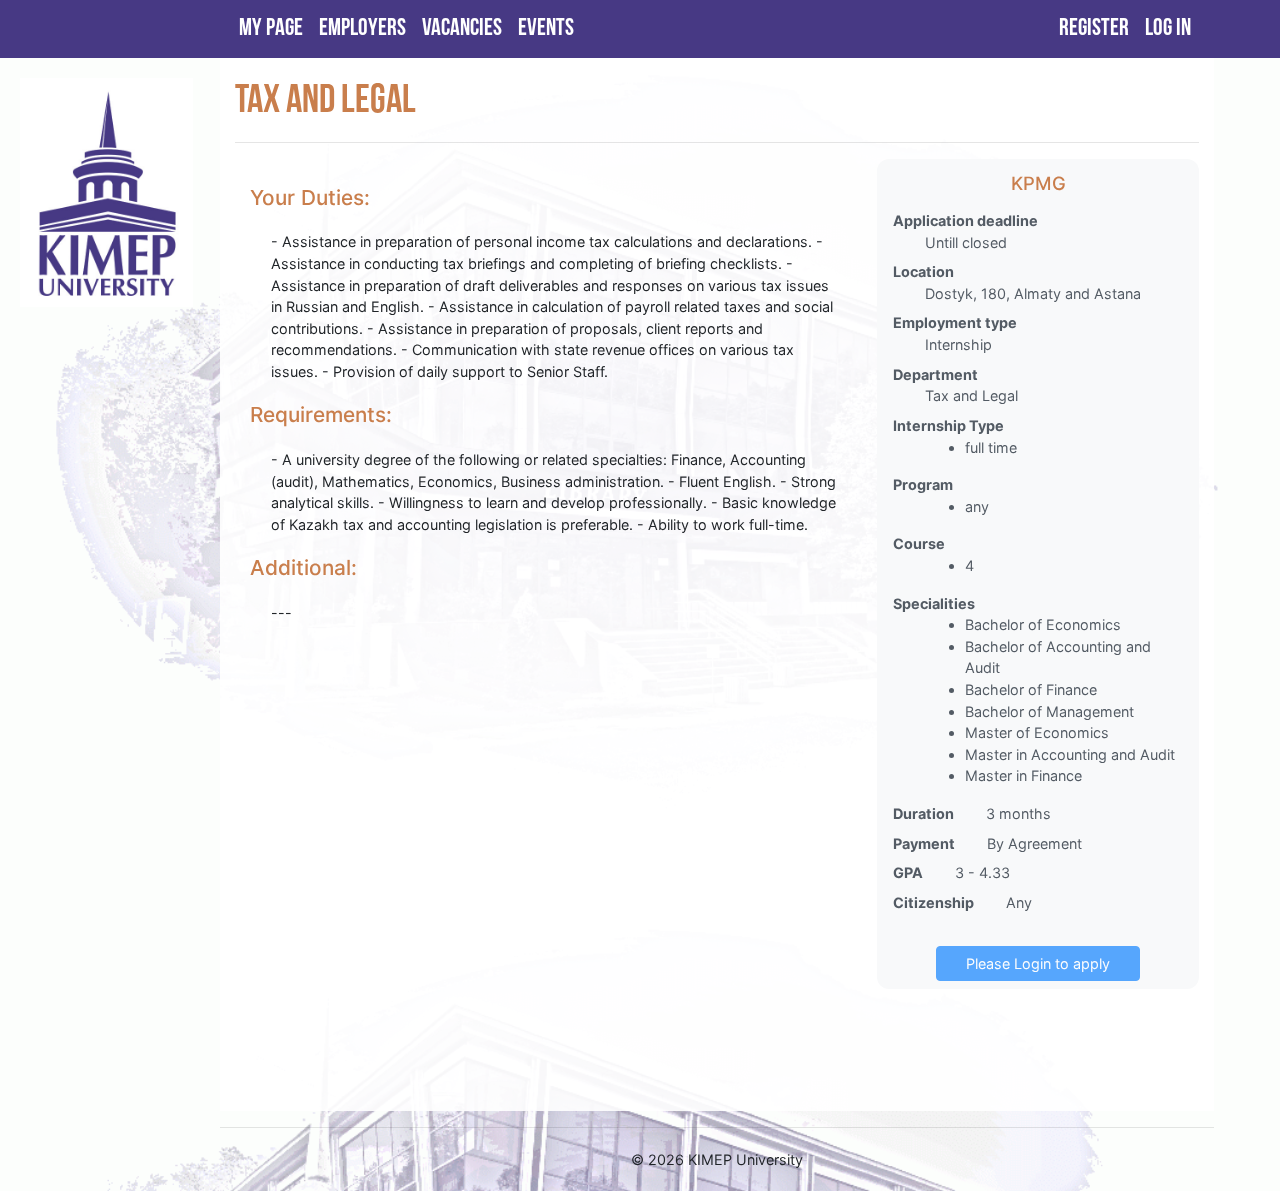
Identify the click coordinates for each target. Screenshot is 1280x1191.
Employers (362, 29)
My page (271, 29)
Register (1094, 29)
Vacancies (462, 29)
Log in (1168, 29)
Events (546, 29)
